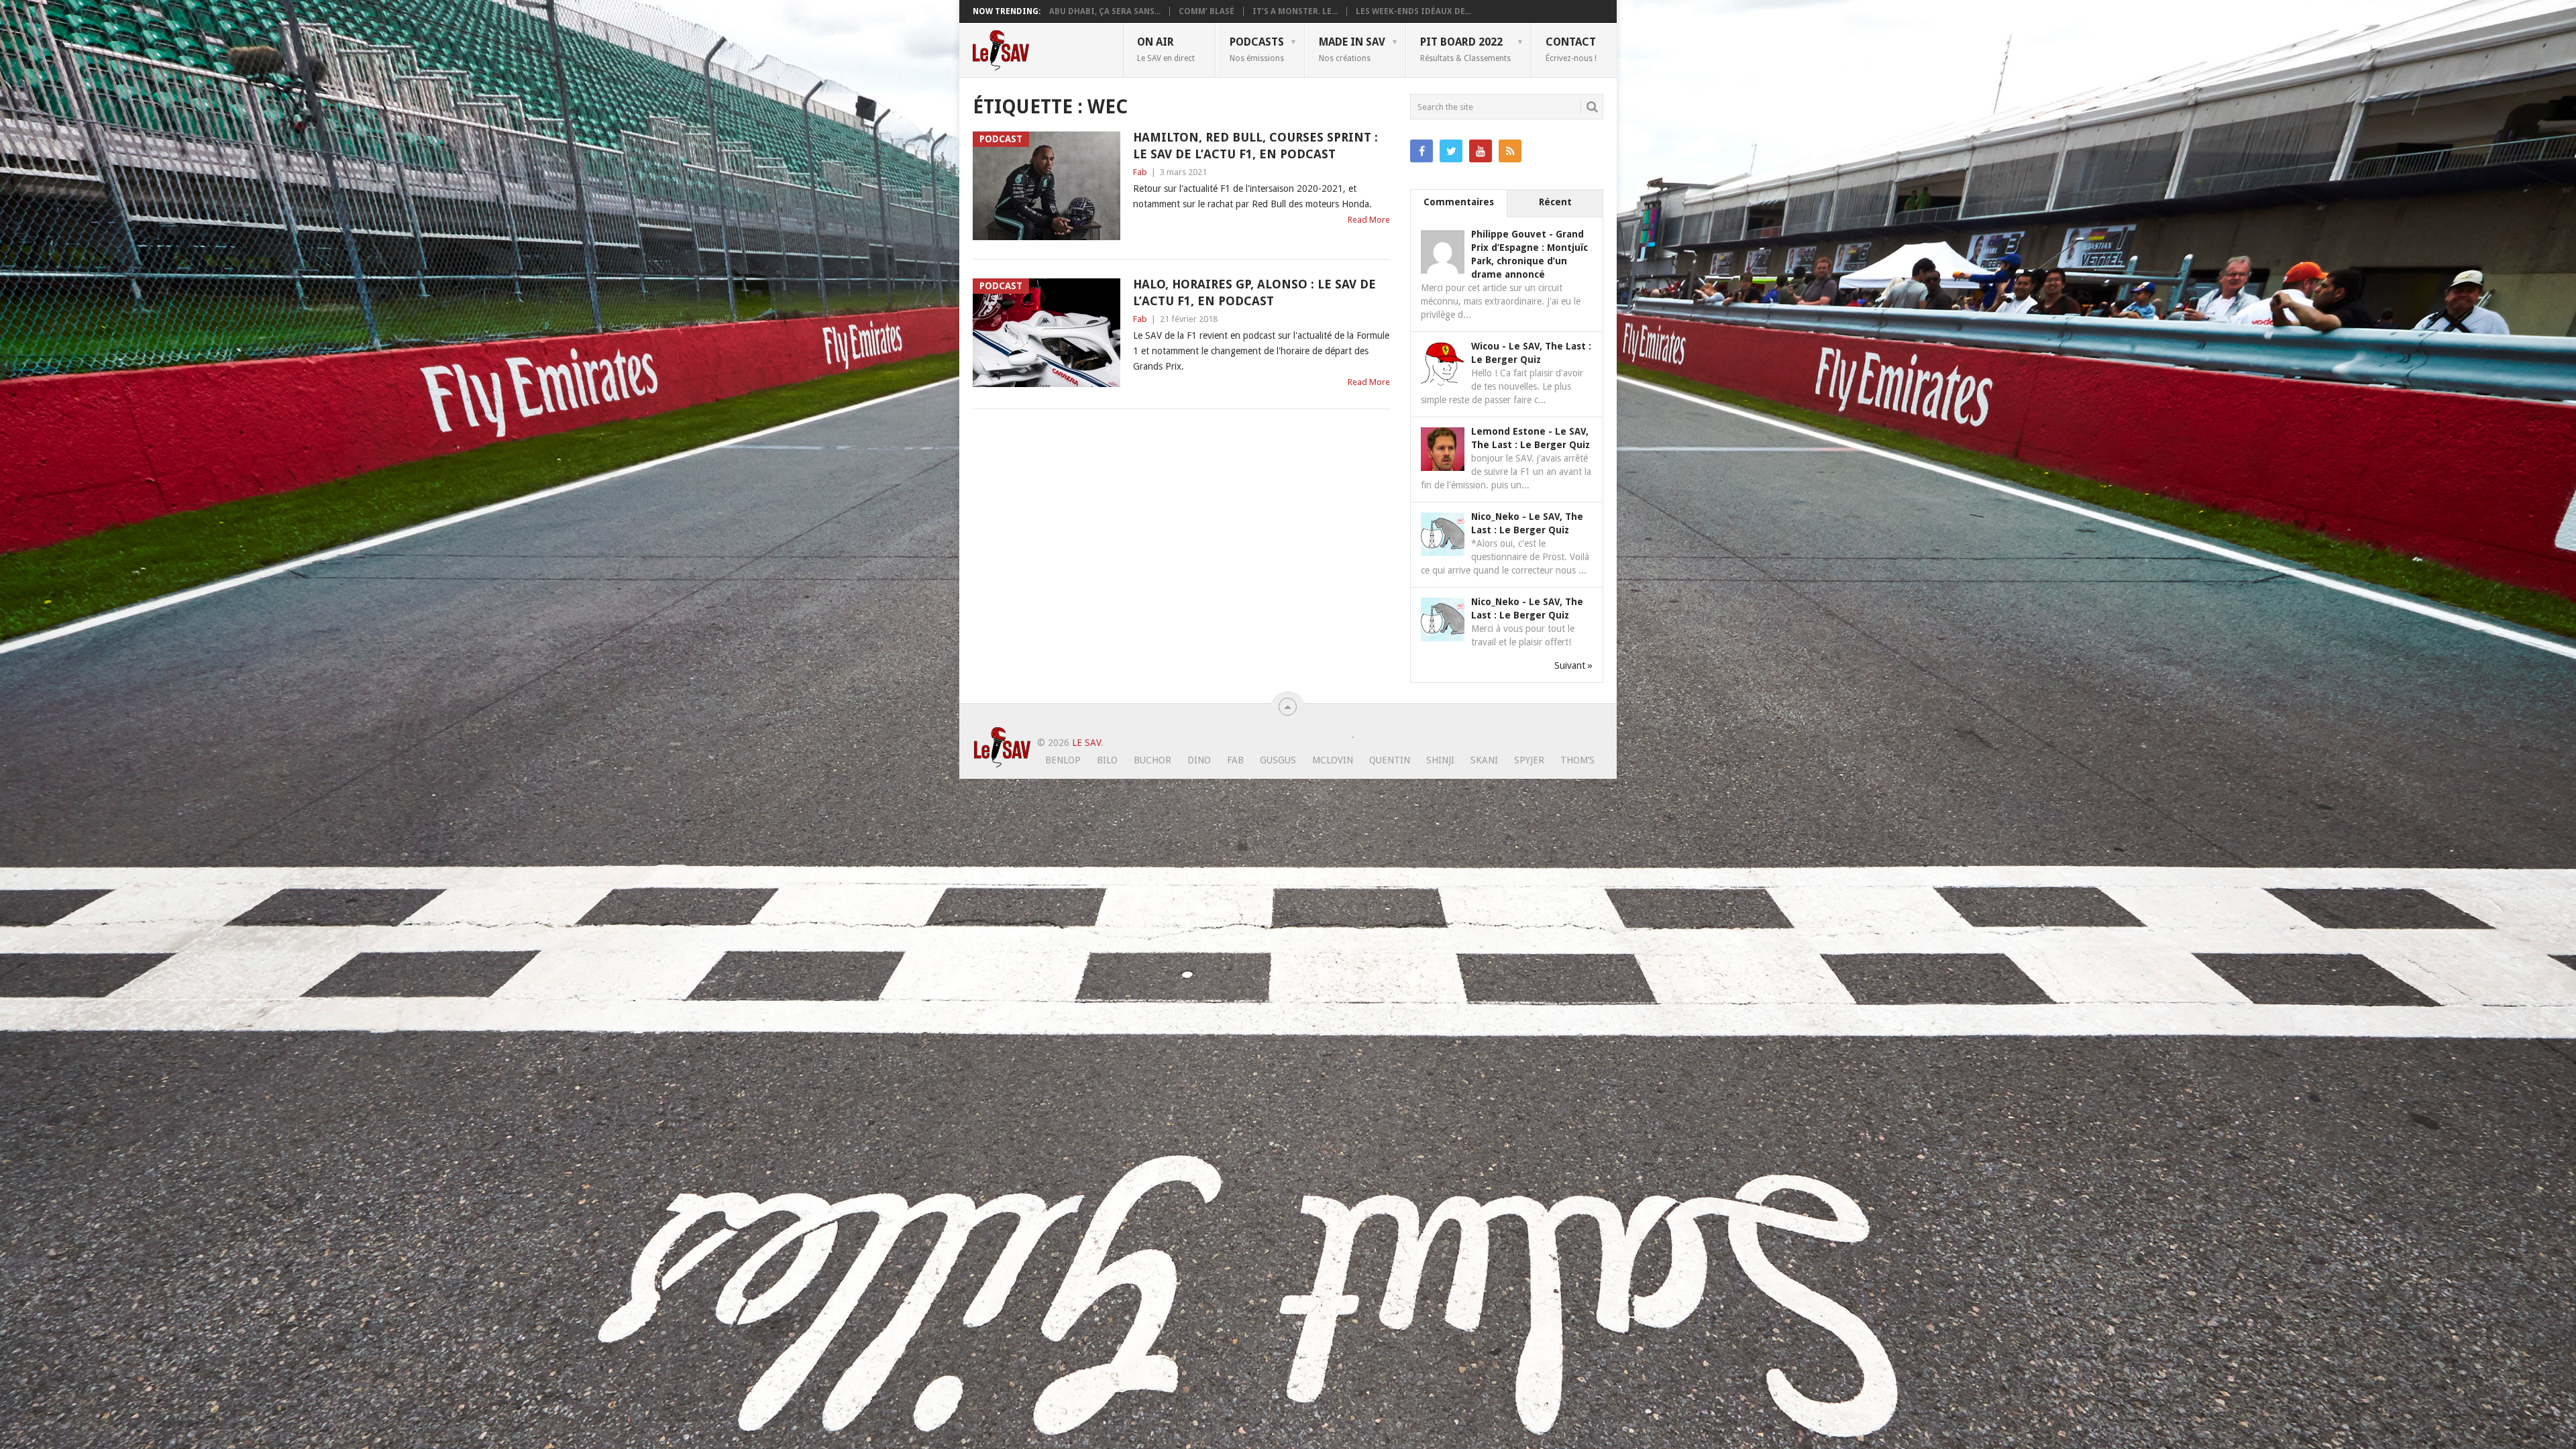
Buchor (1152, 760)
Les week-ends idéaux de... (1413, 11)
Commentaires (1459, 202)
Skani (1484, 760)
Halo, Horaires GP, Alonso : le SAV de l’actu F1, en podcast (1254, 292)
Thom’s (1577, 760)
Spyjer (1529, 760)
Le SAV (1086, 743)
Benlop (1063, 760)
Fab (1140, 172)
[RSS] (1510, 151)
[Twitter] (1451, 151)
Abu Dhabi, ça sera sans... (1105, 11)
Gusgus (1278, 760)
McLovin (1333, 760)
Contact (1571, 49)
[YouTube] (1481, 151)
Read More (1369, 220)
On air (1166, 49)
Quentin (1390, 760)
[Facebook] (1421, 151)
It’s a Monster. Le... (1295, 11)
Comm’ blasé (1206, 11)
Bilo (1107, 760)
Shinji (1440, 760)
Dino (1199, 760)
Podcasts (1257, 49)
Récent (1555, 202)
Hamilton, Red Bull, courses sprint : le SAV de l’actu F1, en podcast (1255, 146)
